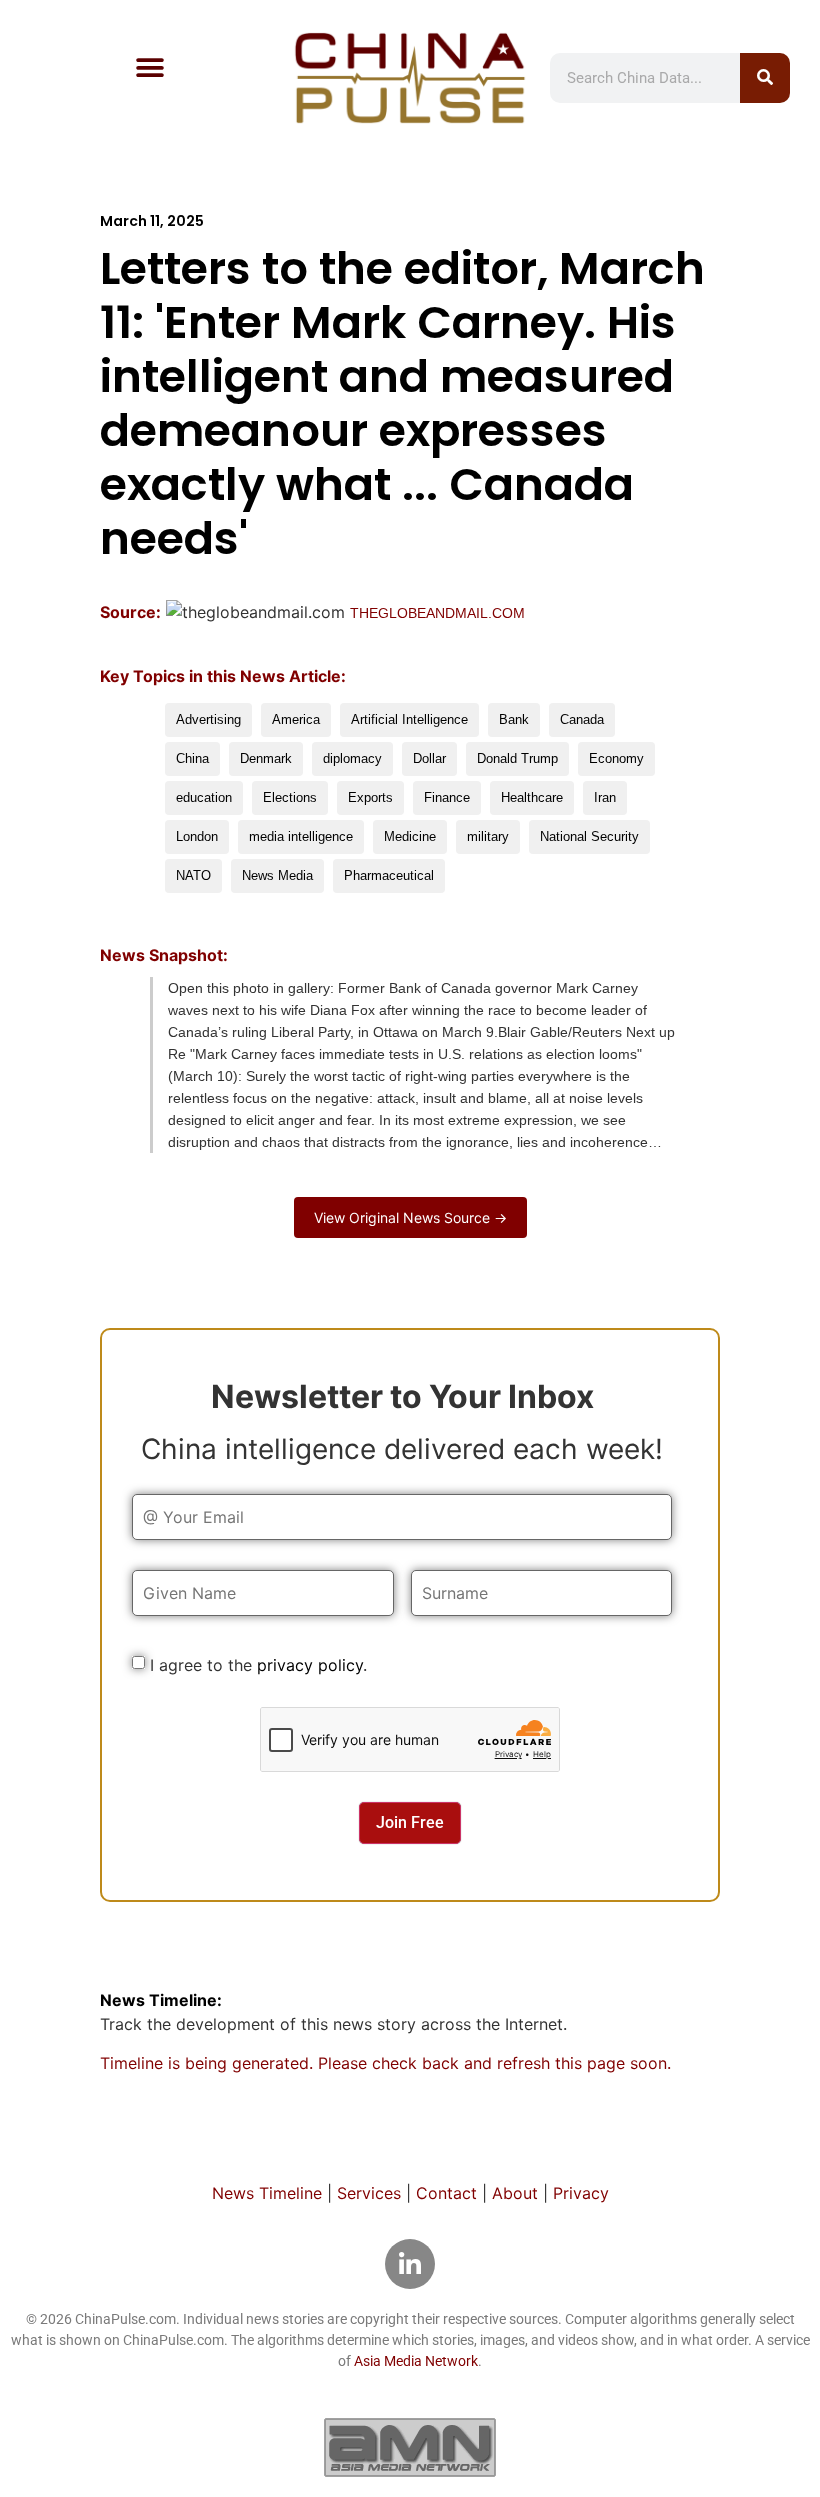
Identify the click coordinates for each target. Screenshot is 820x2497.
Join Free (410, 1822)
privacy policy (310, 1665)
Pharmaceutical (389, 875)
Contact (446, 2193)
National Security (589, 836)
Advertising (208, 719)
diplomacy (352, 758)
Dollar (429, 758)
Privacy (581, 2193)
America (296, 719)
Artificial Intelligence (409, 719)
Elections (290, 797)
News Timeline (267, 2193)
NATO (193, 875)
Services (369, 2193)
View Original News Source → (410, 1217)
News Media (277, 875)
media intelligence (301, 836)
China (192, 758)
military (488, 836)
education (204, 797)
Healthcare (532, 797)
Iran (605, 797)
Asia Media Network (416, 2361)
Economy (616, 758)
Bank (514, 719)
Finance (447, 797)
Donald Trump (517, 758)
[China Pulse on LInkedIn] (410, 2264)
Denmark (266, 758)
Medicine (410, 836)
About (515, 2193)
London (197, 836)
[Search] (765, 78)
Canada (582, 719)
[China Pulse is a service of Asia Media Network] (410, 2447)
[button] (149, 67)
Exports (370, 797)
